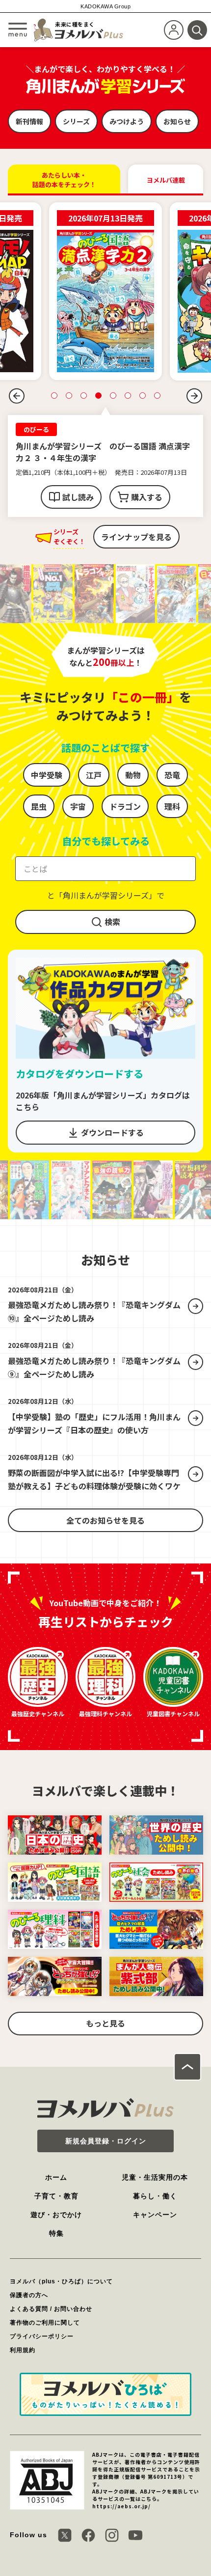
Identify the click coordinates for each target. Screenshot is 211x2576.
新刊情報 (29, 121)
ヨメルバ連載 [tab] (166, 180)
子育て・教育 (56, 2184)
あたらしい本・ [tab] (64, 180)
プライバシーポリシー (42, 2325)
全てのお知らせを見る (105, 1508)
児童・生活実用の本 (155, 2165)
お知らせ (177, 121)
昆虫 (39, 795)
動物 (133, 763)
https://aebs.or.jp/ (121, 2494)
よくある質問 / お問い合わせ (51, 2297)
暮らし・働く (155, 2184)
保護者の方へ (29, 2283)
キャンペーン (155, 2203)
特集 (56, 2221)
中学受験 (47, 763)
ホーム (56, 2165)
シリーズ (76, 121)
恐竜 (172, 763)
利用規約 (23, 2338)
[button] (17, 396)
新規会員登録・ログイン (106, 2129)
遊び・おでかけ (56, 2203)
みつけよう (127, 121)
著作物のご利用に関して (45, 2311)
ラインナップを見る (136, 525)
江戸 (94, 763)
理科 (172, 795)
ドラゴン (125, 795)
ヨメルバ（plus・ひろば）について (61, 2270)
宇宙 (78, 795)
